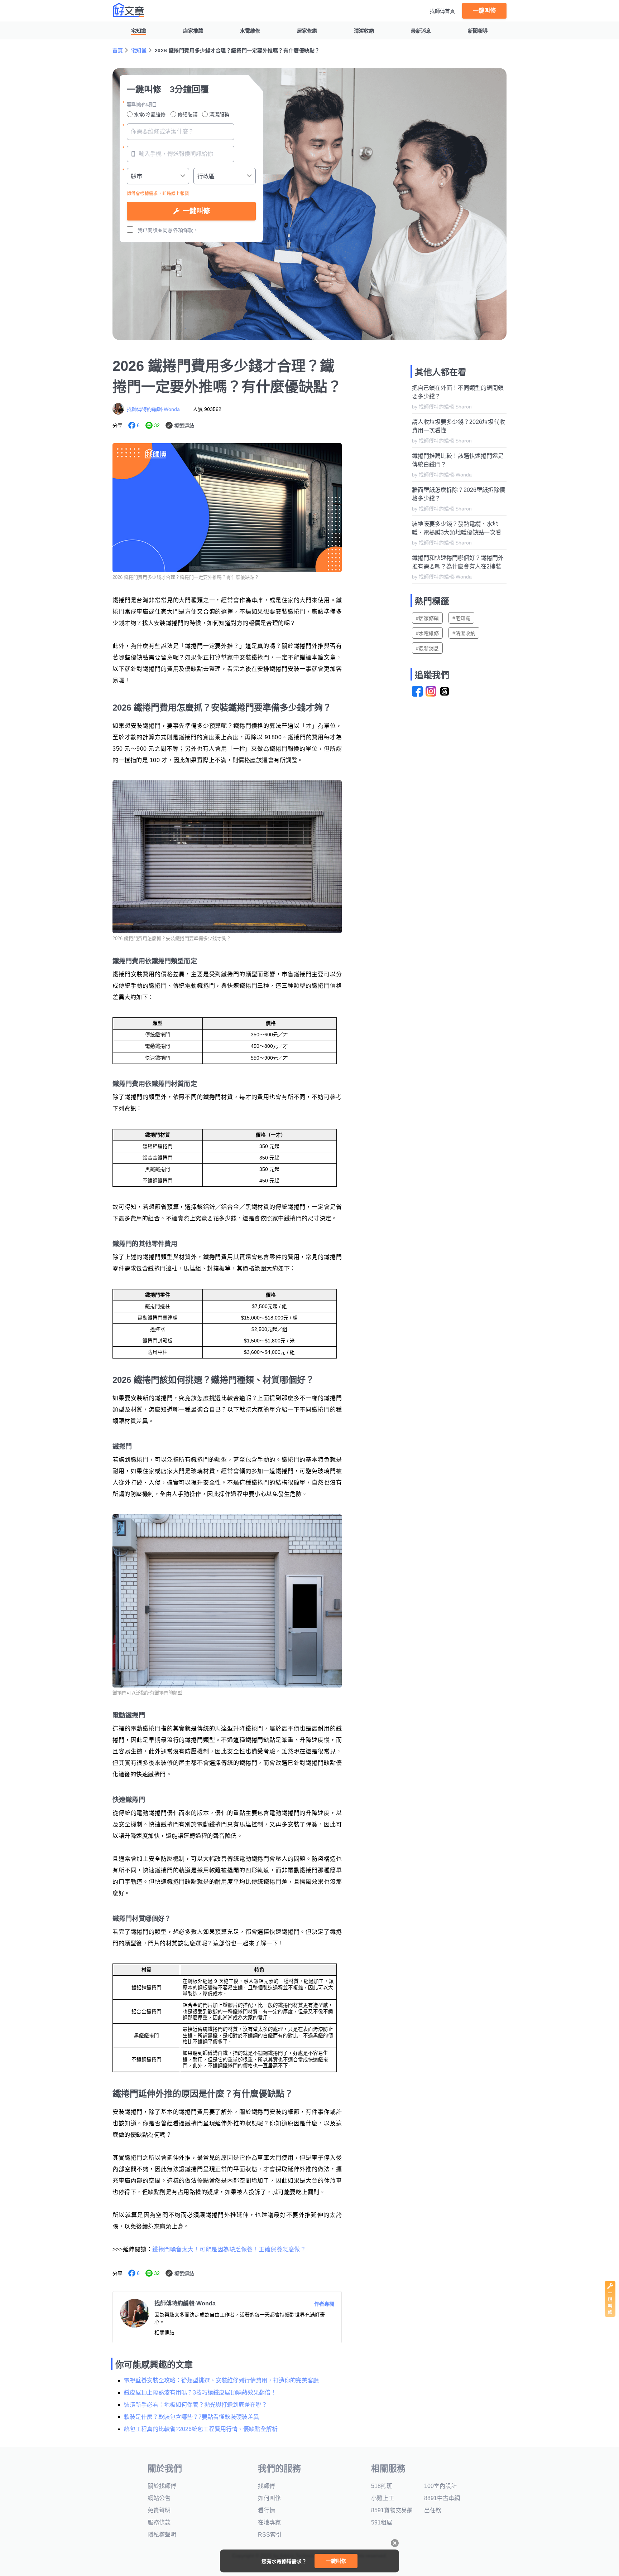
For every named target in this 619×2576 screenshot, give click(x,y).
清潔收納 (364, 31)
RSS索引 (270, 2535)
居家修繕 (307, 31)
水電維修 (250, 31)
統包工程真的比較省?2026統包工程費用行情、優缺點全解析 (201, 2429)
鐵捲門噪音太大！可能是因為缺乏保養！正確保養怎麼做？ (229, 2249)
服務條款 (159, 2522)
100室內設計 (440, 2486)
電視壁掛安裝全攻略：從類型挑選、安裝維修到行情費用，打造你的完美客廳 (221, 2380)
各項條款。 (186, 230)
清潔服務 (219, 115)
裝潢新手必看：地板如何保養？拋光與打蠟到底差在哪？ (196, 2405)
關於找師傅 (162, 2486)
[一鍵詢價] (610, 2315)
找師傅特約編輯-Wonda (153, 409)
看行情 (267, 2510)
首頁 (118, 50)
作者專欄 (324, 2304)
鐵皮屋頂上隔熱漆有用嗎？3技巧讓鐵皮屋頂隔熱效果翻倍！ (200, 2393)
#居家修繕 (427, 618)
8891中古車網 (442, 2498)
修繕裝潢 (188, 115)
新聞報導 (478, 31)
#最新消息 (427, 648)
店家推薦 (193, 31)
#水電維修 (427, 633)
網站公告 (159, 2498)
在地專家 (269, 2522)
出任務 (433, 2510)
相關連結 (164, 2333)
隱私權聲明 (162, 2535)
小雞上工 (383, 2498)
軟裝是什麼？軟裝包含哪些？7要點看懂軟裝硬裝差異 (191, 2417)
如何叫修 (269, 2498)
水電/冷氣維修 (150, 115)
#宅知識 (461, 618)
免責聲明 (159, 2510)
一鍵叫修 (484, 11)
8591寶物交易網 (392, 2510)
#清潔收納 (464, 633)
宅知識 (139, 31)
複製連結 (184, 426)
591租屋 (382, 2522)
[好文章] (129, 10)
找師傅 (267, 2486)
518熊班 (382, 2486)
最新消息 (421, 31)
